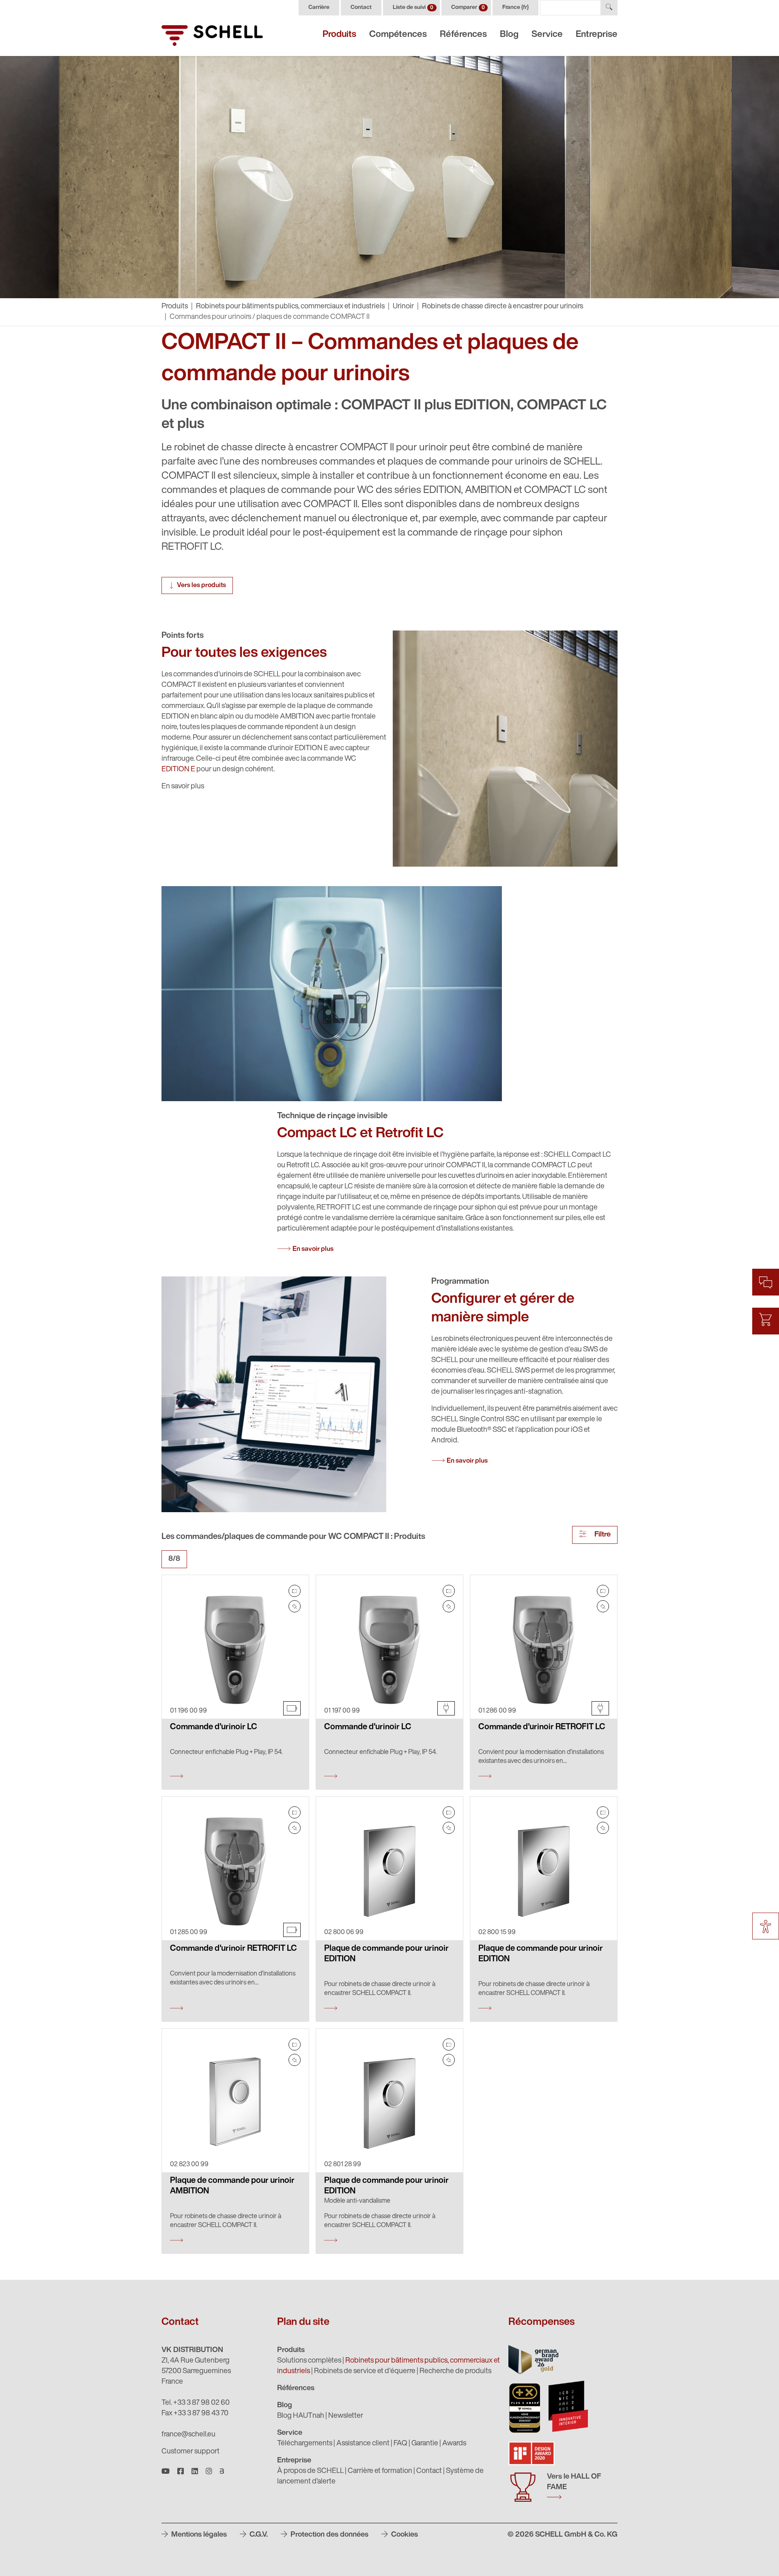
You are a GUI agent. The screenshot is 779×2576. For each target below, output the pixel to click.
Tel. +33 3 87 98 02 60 (196, 2403)
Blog (509, 35)
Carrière (319, 8)
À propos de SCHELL (310, 2471)
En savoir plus (313, 1249)
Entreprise (597, 35)
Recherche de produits (455, 2372)
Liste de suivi (413, 8)
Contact (361, 8)
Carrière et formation (380, 2471)
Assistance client (363, 2444)
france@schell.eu (188, 2435)
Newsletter (346, 2416)
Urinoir (403, 307)
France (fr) (515, 8)
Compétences (398, 35)
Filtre (602, 1535)
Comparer (468, 8)
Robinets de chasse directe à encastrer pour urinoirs (502, 307)
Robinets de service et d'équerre (365, 2372)
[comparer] (295, 1591)
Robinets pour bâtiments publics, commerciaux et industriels (290, 307)
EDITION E (178, 770)
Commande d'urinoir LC (214, 1727)
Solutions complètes (309, 2361)
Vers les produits (201, 585)
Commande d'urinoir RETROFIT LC (542, 1727)
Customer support (190, 2452)
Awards (454, 2444)
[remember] (295, 1606)
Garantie (425, 2444)
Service (547, 35)
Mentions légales (198, 2535)
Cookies (404, 2535)
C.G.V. (258, 2535)
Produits (339, 35)
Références (463, 35)
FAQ (400, 2444)
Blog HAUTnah (301, 2416)
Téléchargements (305, 2444)
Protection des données (329, 2535)
